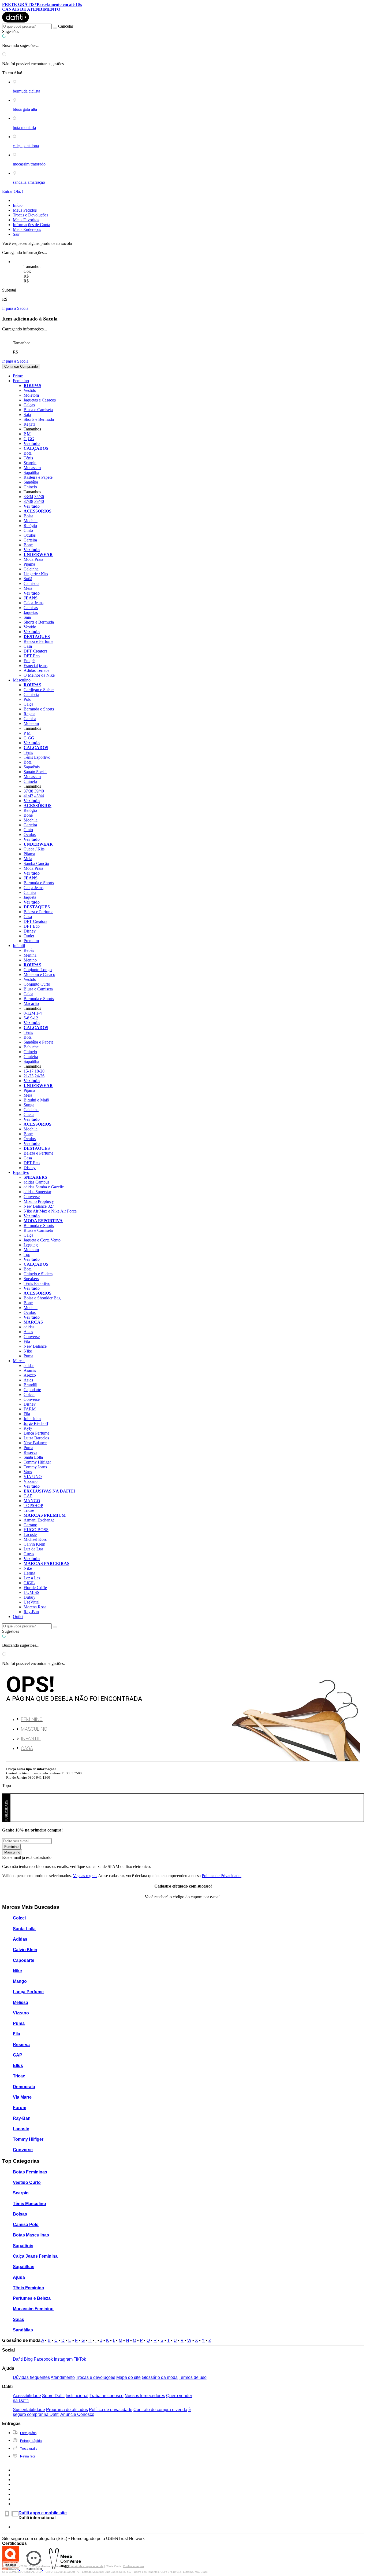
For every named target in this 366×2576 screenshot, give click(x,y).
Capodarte (32, 1390)
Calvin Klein (34, 1544)
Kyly (28, 1428)
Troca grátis (29, 2449)
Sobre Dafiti (53, 2396)
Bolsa (28, 516)
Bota (28, 453)
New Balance (35, 1346)
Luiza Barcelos (36, 1438)
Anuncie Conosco (77, 2414)
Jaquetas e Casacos (40, 400)
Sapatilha (31, 472)
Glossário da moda (160, 2377)
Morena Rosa (35, 1607)
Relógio (30, 526)
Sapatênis (32, 767)
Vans (28, 1472)
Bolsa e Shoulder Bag (42, 1298)
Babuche (31, 1047)
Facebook (43, 2359)
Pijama (29, 564)
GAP (28, 1496)
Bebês (29, 950)
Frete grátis (28, 2433)
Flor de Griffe (35, 1588)
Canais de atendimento (31, 9)
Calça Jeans (33, 603)
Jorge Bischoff (36, 1423)
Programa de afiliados (67, 2410)
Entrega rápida (31, 2441)
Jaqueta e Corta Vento (42, 1240)
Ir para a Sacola (15, 308)
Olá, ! (18, 191)
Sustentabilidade (29, 2410)
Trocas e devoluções (96, 2377)
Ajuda (19, 2277)
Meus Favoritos (26, 220)
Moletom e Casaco (39, 974)
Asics (28, 1332)
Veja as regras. (85, 1876)
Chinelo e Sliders (38, 1274)
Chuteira (31, 1057)
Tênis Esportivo (37, 757)
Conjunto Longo (38, 970)
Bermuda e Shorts (39, 709)
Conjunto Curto (37, 984)
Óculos (30, 535)
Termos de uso (193, 2377)
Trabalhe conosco (107, 2396)
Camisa (30, 719)
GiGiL (29, 1583)
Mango (20, 1981)
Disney (30, 931)
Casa (28, 646)
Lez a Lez (32, 1578)
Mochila (31, 521)
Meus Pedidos (25, 210)
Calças (29, 405)
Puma (28, 1356)
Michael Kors (35, 1539)
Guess (29, 1554)
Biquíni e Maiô (36, 1100)
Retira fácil (28, 2456)
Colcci (29, 1394)
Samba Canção (36, 863)
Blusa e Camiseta (38, 410)
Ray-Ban (31, 1612)
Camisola (31, 583)
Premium (31, 941)
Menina (30, 955)
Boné (28, 545)
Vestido (30, 390)
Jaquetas (31, 612)
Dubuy (29, 1597)
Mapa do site (128, 2377)
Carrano (30, 1525)
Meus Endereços (27, 229)
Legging (31, 1245)
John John (32, 1419)
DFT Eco (32, 656)
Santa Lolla (33, 1457)
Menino (30, 960)
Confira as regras (134, 2566)
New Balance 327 (39, 1206)
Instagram (63, 2359)
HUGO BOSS (36, 1530)
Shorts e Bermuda (39, 419)
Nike (28, 1351)
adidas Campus (36, 1182)
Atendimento (63, 2377)
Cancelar (66, 26)
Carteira (30, 540)
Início (18, 205)
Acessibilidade (27, 2396)
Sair (16, 234)
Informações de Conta (31, 225)
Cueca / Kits (34, 849)
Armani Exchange (39, 1520)
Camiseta (31, 694)
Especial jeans (36, 666)
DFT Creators (35, 651)
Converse (32, 1197)
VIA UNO (33, 1477)
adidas (29, 1327)
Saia (27, 414)
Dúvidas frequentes (31, 2377)
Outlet (29, 936)
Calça (28, 704)
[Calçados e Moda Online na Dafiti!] (16, 21)
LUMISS (31, 1592)
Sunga (29, 1105)
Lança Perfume (36, 1433)
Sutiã (28, 579)
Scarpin (30, 463)
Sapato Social (35, 772)
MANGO (32, 1501)
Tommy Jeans (35, 1467)
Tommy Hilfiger (37, 1462)
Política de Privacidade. (222, 1876)
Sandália (31, 482)
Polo (27, 699)
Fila (27, 1341)
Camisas (31, 608)
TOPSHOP (33, 1506)
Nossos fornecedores (145, 2396)
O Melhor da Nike (39, 675)
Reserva (30, 1452)
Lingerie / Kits (36, 574)
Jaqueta (30, 897)
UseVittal (31, 1602)
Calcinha (31, 569)
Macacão (31, 1003)
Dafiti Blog (23, 2359)
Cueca (29, 1114)
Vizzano (31, 1481)
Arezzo (30, 1375)
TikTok (80, 2359)
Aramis (30, 1370)
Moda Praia (33, 559)
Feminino (32, 1719)
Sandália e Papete (38, 1042)
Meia (28, 588)
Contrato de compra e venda (160, 2410)
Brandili (30, 1385)
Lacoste (30, 1534)
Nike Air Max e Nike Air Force (50, 1211)
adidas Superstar (37, 1192)
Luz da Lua (33, 1549)
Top (27, 1254)
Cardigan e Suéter (39, 690)
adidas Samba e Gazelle (44, 1187)
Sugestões (11, 32)
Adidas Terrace (36, 670)
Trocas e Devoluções (31, 215)
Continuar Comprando (21, 366)
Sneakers (31, 1279)
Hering (29, 1573)
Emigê (29, 661)
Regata (29, 424)
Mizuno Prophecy (39, 1201)
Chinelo (30, 487)
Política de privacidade (111, 2410)
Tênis (28, 458)
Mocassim (32, 468)
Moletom (31, 395)
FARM (30, 1409)
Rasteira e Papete (38, 477)
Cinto (28, 530)
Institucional (77, 2396)
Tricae (29, 1510)
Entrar (8, 191)
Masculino (34, 1729)
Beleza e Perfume (38, 641)
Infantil (31, 1739)
